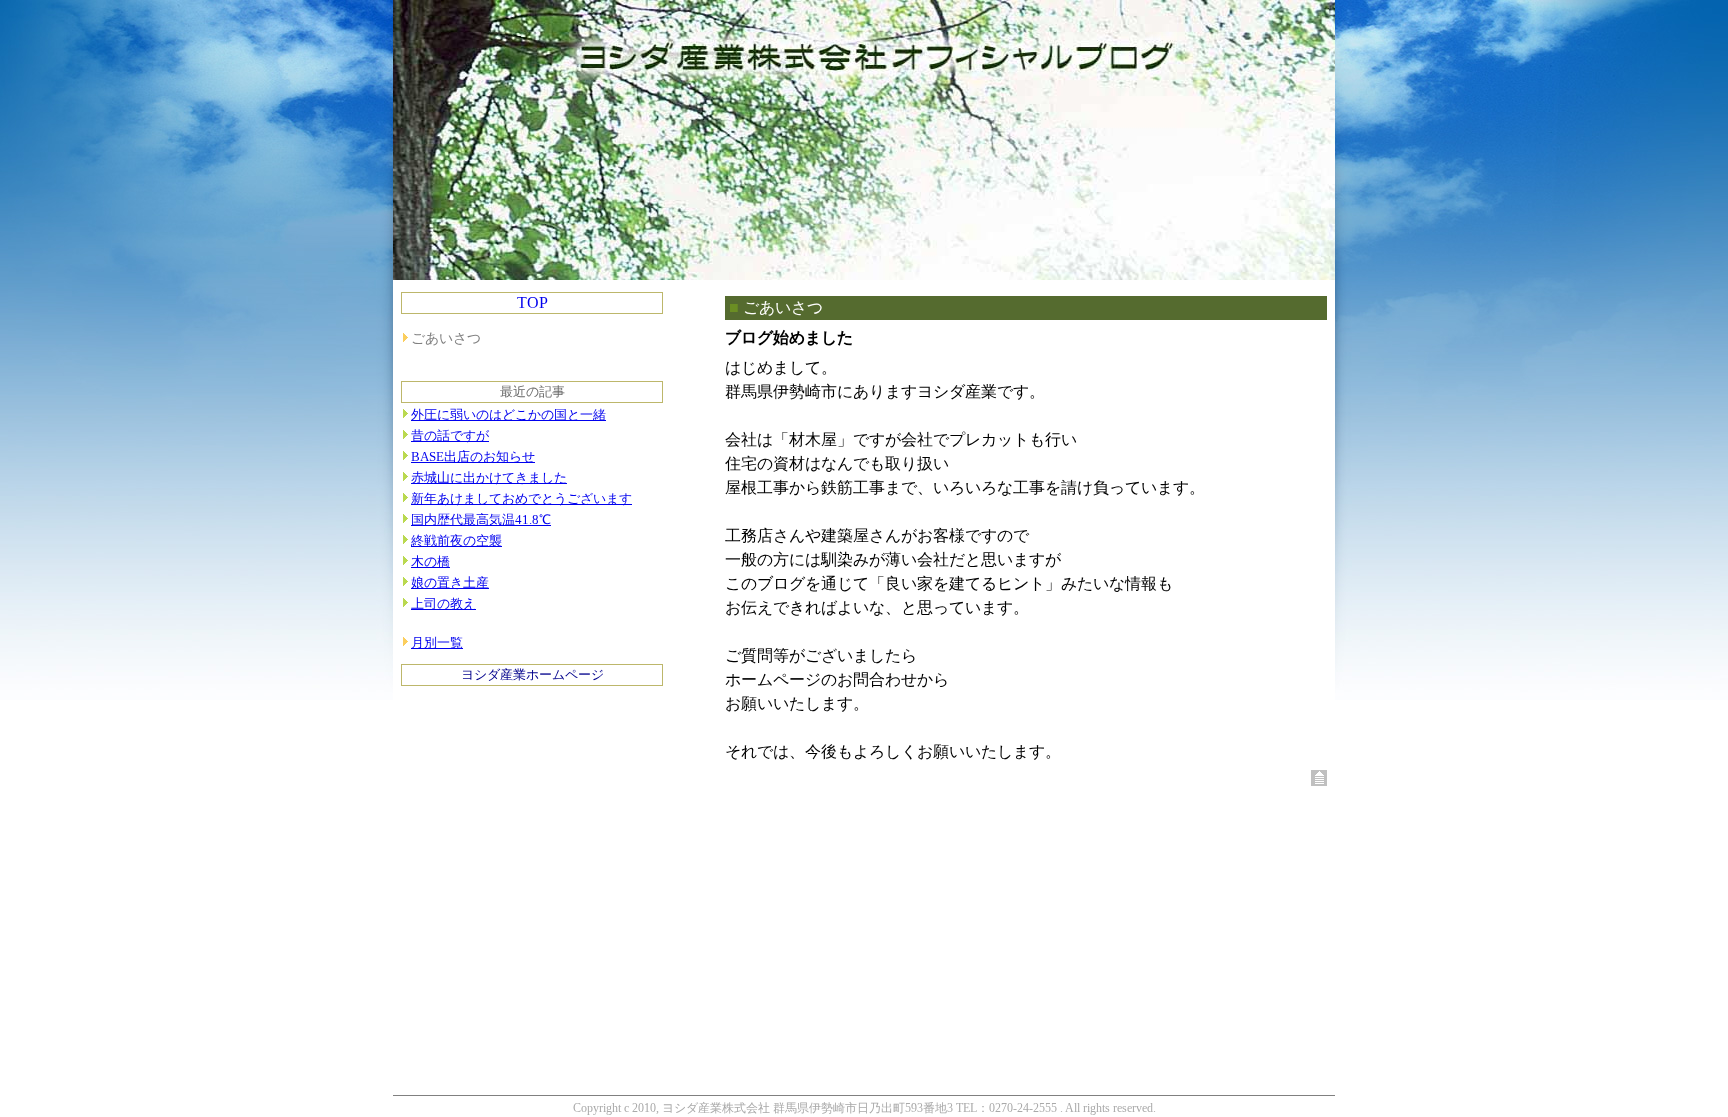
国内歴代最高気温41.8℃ (481, 520)
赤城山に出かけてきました (489, 478)
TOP (532, 302)
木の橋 (430, 562)
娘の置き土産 (450, 583)
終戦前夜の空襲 (456, 541)
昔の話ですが (450, 436)
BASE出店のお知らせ (473, 457)
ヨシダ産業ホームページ (532, 675)
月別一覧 (437, 643)
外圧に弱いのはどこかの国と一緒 (508, 415)
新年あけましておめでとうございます (521, 499)
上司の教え (443, 604)
